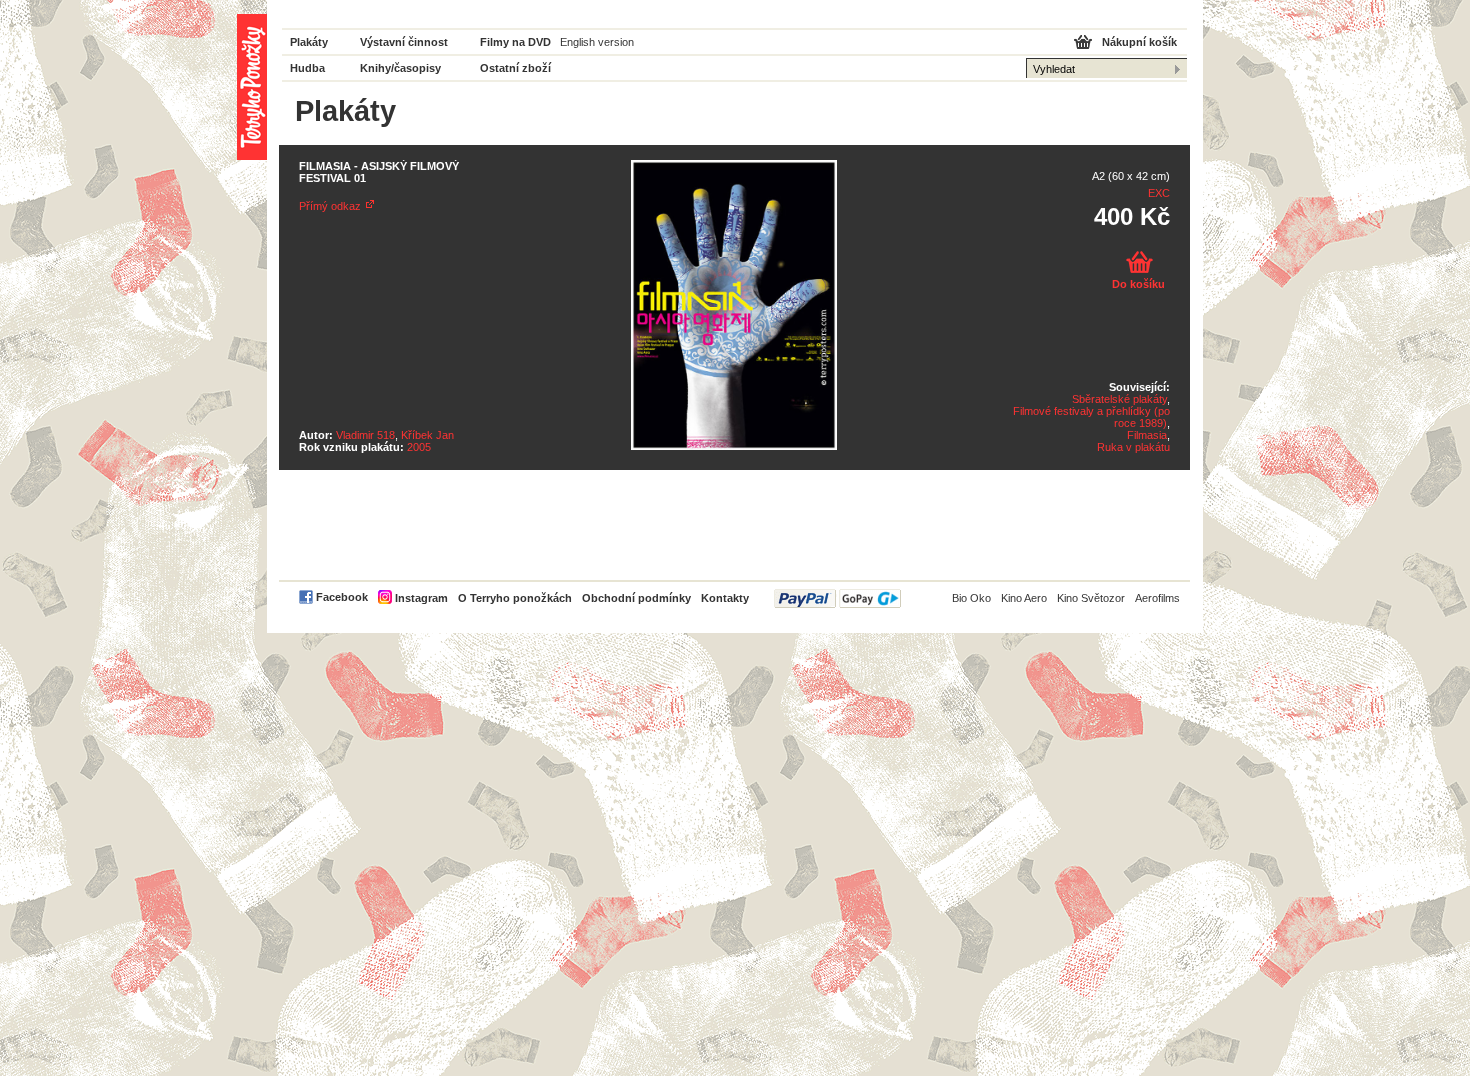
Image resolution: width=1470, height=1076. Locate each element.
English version (597, 42)
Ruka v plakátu (1133, 447)
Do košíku (1138, 284)
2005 (419, 447)
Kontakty (725, 598)
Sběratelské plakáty (1119, 399)
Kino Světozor (1091, 598)
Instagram (421, 598)
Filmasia (1147, 435)
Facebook (342, 597)
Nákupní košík (1139, 42)
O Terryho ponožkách (515, 598)
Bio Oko (971, 598)
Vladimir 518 (365, 435)
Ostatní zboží (515, 68)
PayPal (837, 598)
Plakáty (309, 42)
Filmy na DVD (515, 42)
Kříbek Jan (427, 435)
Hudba (307, 68)
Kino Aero (1024, 598)
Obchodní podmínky (636, 598)
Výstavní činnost (404, 42)
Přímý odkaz (330, 206)
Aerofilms (1157, 598)
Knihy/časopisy (400, 68)
